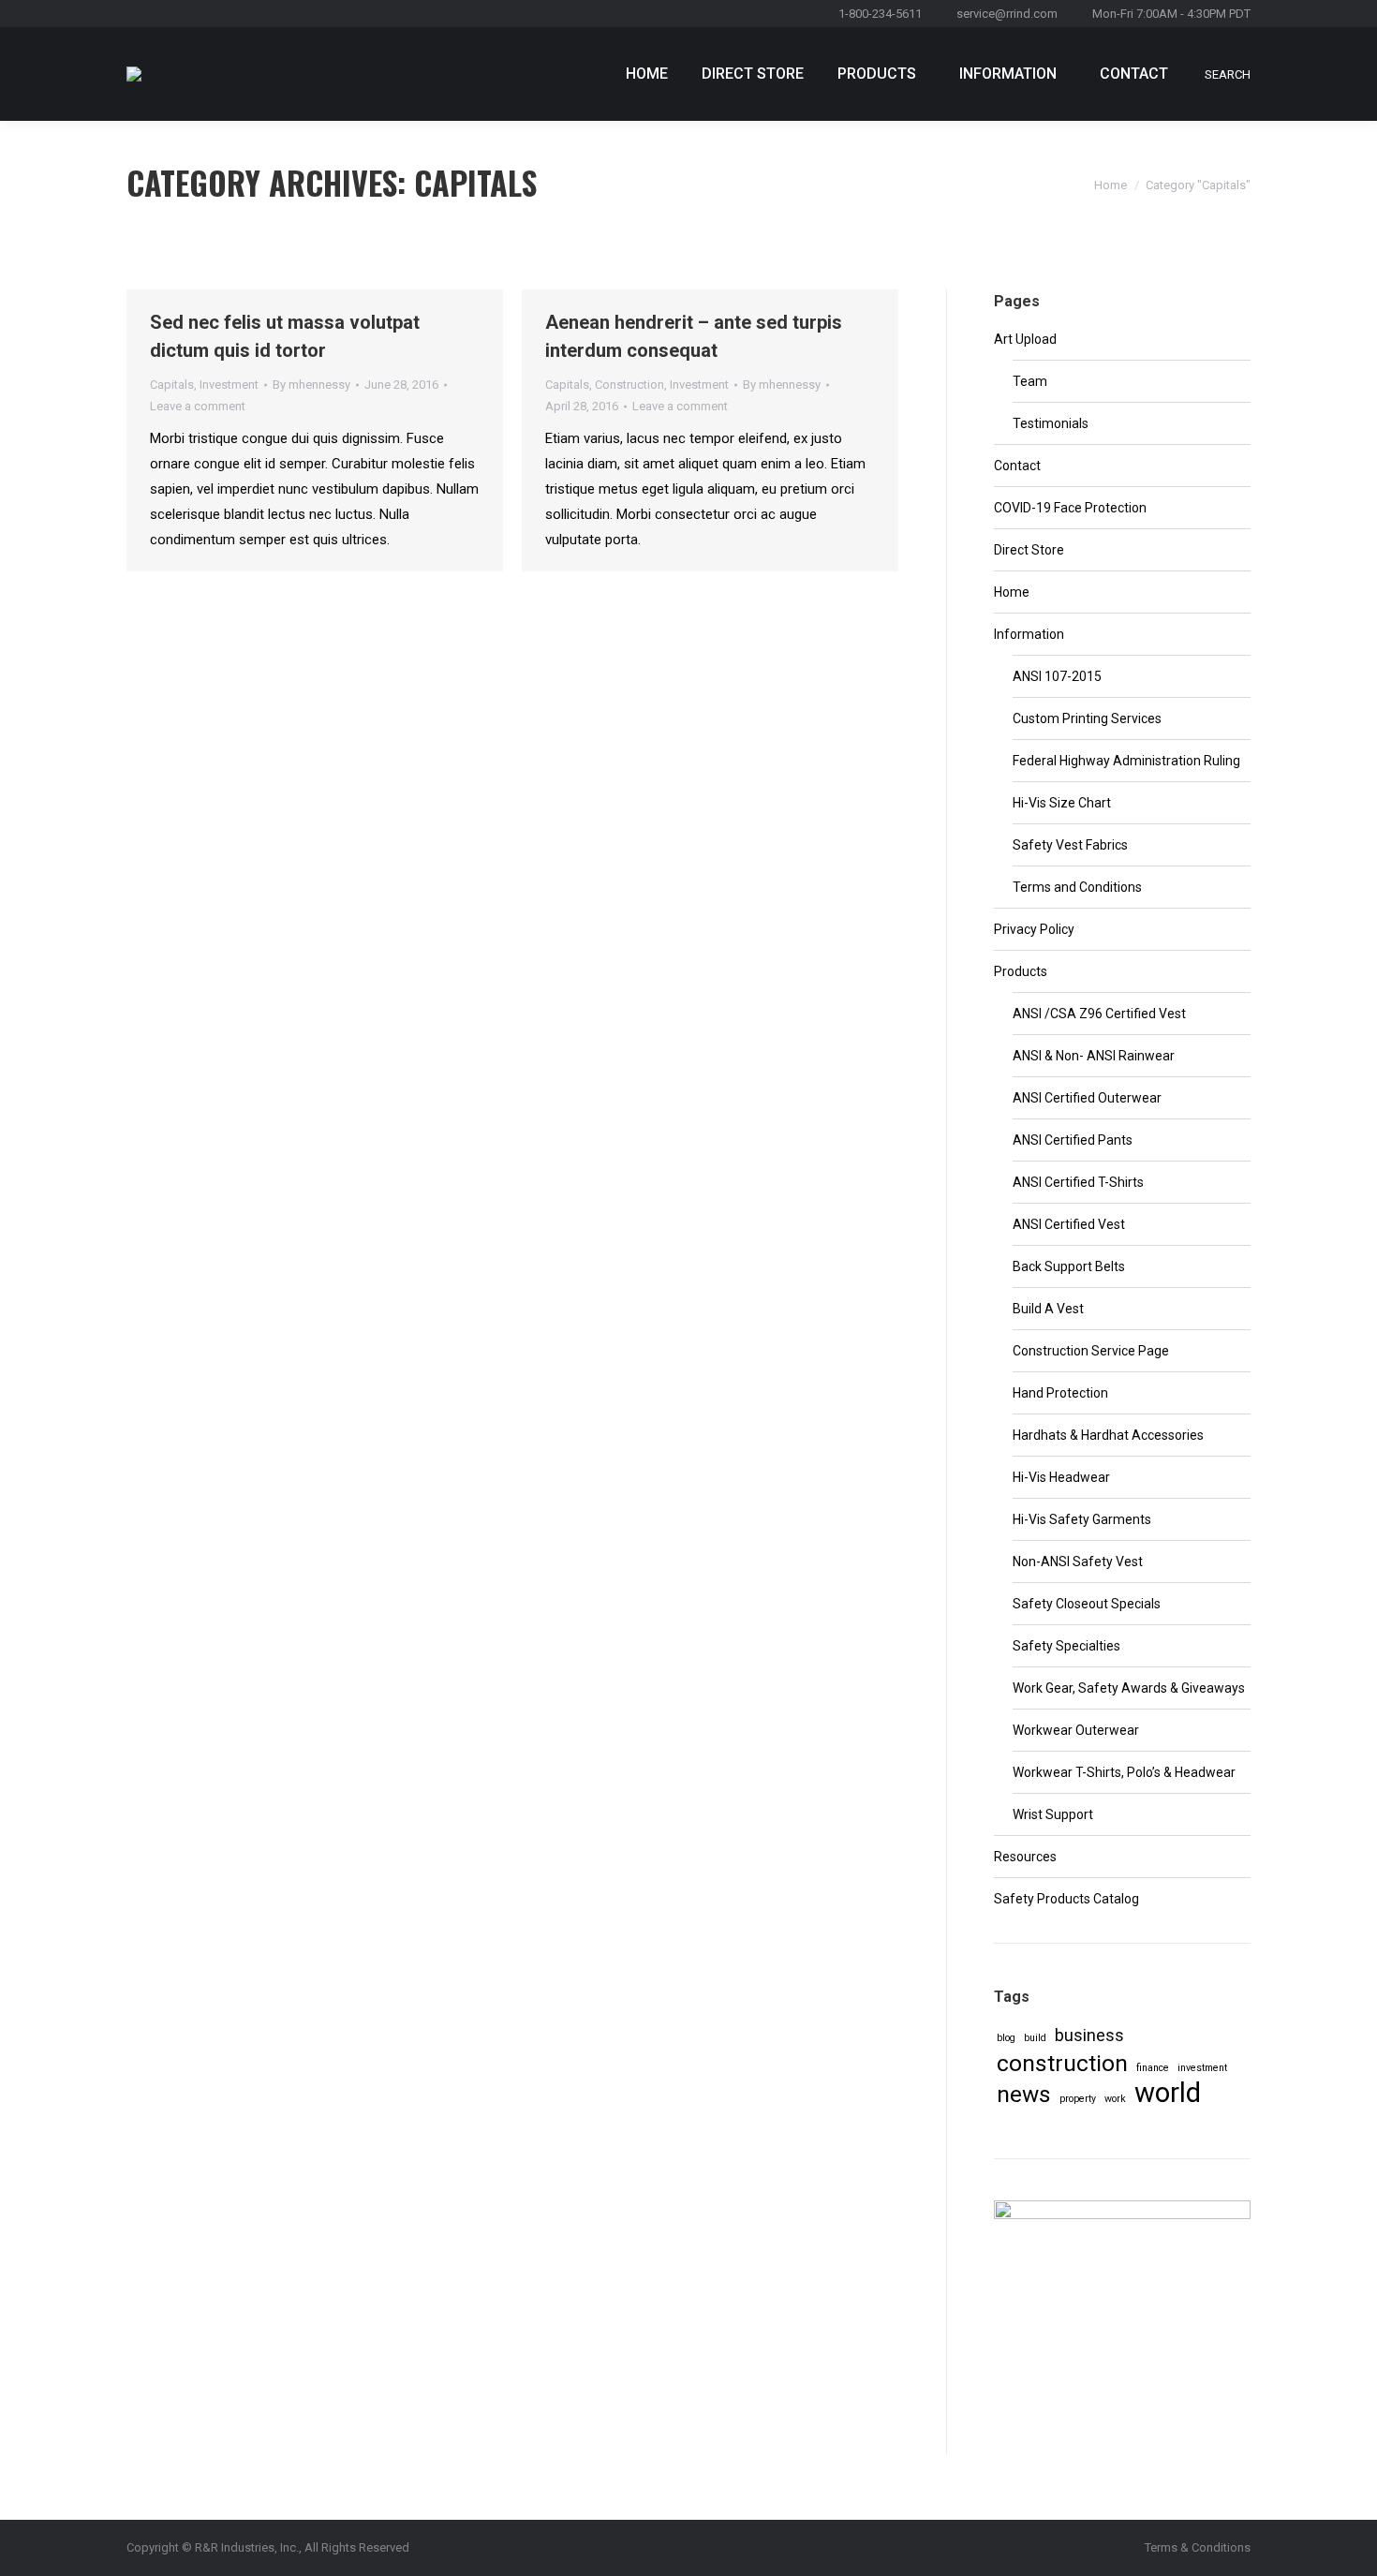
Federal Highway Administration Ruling (1126, 761)
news (1024, 2094)
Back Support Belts (1069, 1266)
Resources (1025, 1857)
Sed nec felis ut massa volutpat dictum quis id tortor (285, 336)
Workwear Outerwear (1076, 1730)
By (311, 385)
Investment (229, 385)
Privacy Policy (1034, 929)
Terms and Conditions (1077, 887)
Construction (629, 385)
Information (1029, 634)
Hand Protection (1060, 1393)
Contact (1017, 466)
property (1078, 2099)
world (1168, 2093)
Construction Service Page (1091, 1351)
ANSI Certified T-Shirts (1078, 1182)
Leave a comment (198, 406)
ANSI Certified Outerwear (1087, 1098)
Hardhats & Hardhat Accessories (1108, 1435)
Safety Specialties (1066, 1646)
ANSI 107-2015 (1057, 676)
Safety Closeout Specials (1087, 1604)
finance (1153, 2068)
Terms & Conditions (1198, 2547)
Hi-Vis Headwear (1061, 1477)
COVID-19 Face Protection (1070, 508)
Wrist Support (1053, 1814)
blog (1006, 2038)
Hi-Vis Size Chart (1062, 803)
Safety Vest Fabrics (1070, 845)
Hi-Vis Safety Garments (1082, 1519)
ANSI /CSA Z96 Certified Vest (1099, 1014)
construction (1062, 2063)
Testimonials (1051, 423)
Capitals (172, 385)
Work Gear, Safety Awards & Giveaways (1129, 1688)
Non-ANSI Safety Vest (1078, 1562)
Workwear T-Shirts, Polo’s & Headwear (1124, 1772)
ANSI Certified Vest (1069, 1224)
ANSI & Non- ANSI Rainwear (1094, 1056)
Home (1110, 185)
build (1035, 2038)
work (1115, 2099)
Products (1021, 971)
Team (1030, 381)
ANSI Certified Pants (1073, 1140)
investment (1202, 2068)
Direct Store (1029, 550)
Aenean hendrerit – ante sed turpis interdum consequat (694, 336)
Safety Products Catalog (1066, 1899)
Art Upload (1025, 339)
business (1089, 2035)
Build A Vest (1048, 1309)
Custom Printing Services (1087, 718)
